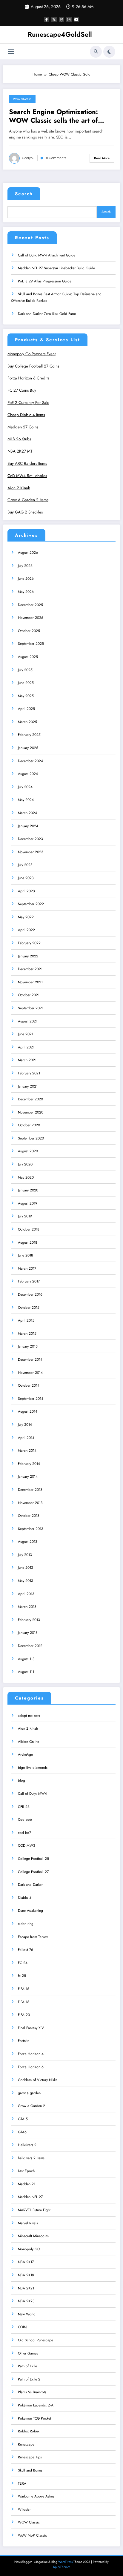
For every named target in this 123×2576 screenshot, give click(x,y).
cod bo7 (24, 1833)
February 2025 (29, 735)
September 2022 (31, 904)
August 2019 (28, 1203)
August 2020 (28, 1151)
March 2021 (27, 1060)
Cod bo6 (25, 1820)
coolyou (28, 158)
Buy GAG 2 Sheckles (25, 512)
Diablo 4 (25, 1898)
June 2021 (26, 1034)
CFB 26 (24, 1807)
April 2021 (26, 1047)
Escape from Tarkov (33, 1937)
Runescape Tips (30, 2457)
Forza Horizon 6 (31, 2067)
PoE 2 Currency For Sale (28, 403)
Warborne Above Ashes (36, 2496)
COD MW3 (27, 1846)
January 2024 (28, 826)
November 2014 (30, 1373)
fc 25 (22, 1976)
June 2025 (26, 683)
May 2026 (26, 592)
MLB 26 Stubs (19, 439)
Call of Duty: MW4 (32, 1794)
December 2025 (30, 605)
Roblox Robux (29, 2431)
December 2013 (30, 1490)
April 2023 (26, 891)
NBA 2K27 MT (20, 451)
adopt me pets (29, 1716)
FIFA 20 (24, 2015)
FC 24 (23, 1963)
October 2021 (29, 995)
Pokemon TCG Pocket (34, 2418)
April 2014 (26, 1438)
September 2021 (31, 1008)
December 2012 (30, 1646)
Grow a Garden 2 (31, 2106)
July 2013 (25, 1555)
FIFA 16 (24, 2002)
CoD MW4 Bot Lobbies (27, 476)
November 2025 (31, 618)
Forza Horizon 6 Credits (28, 378)
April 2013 (26, 1594)
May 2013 (26, 1581)
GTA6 (22, 2132)
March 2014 (27, 1451)
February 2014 (29, 1464)
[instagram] (69, 19)
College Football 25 (33, 1859)
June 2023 (26, 878)
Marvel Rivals (28, 2223)
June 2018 (26, 1255)
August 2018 (28, 1242)
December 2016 (30, 1294)
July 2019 (25, 1216)
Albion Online (29, 1742)
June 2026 (26, 579)
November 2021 (30, 982)
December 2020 (30, 1099)
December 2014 (30, 1359)
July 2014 (25, 1425)
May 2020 (26, 1177)
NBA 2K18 (26, 2275)
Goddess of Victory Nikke (38, 2080)
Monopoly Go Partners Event (31, 354)
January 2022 (28, 956)
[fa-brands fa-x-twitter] (54, 19)
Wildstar (24, 2509)
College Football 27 (33, 1872)
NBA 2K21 (26, 2288)
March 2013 (27, 1607)
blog (21, 1780)
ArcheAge (25, 1754)
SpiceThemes (62, 2567)
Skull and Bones (30, 2470)
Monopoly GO (29, 2249)
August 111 (26, 1672)
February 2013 (29, 1620)
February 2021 (29, 1073)
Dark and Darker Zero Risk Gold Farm (47, 314)
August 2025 (28, 657)
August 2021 (28, 1021)
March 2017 (27, 1268)
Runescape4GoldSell (60, 34)
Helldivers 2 (27, 2145)
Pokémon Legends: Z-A (36, 2405)
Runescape (26, 2444)
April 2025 (26, 709)
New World (27, 2314)
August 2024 (28, 774)
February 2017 (29, 1281)
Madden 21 (27, 2184)
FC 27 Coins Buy (22, 390)
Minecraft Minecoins (33, 2236)
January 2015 (28, 1346)
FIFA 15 (24, 1989)
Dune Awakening (30, 1911)
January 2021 (28, 1086)
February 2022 (29, 943)
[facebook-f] (47, 19)
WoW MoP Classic (32, 2535)
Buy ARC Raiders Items (27, 463)
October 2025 (29, 631)
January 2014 (28, 1477)
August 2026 (28, 553)
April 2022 (26, 930)
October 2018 (29, 1229)
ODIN (22, 2327)
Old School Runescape (36, 2340)
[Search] (96, 52)
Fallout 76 (26, 1950)
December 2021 (30, 969)
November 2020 (31, 1112)
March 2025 (27, 722)
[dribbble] (61, 19)
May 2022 (26, 917)
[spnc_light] (109, 52)
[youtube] (76, 19)
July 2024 (25, 787)
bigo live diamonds (33, 1768)
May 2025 (26, 696)
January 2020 (28, 1190)
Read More (102, 158)
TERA (22, 2483)
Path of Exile (27, 2366)
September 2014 (31, 1399)
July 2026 (25, 566)
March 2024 (27, 813)
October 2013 (29, 1516)
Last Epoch (26, 2171)
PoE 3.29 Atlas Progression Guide (45, 281)
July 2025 (25, 670)
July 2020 (25, 1164)
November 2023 (31, 852)
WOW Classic (22, 99)
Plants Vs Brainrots (32, 2392)
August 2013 (28, 1542)
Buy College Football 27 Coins (33, 366)
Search (24, 194)
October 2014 (29, 1385)
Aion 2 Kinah (19, 488)
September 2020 (31, 1138)
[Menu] (11, 51)
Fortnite (24, 2041)
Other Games (28, 2353)
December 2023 (30, 839)
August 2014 (28, 1411)
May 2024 (26, 800)
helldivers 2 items (31, 2158)
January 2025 (28, 748)
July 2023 (25, 865)
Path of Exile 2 (29, 2379)
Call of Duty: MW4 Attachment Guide (47, 255)
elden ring (26, 1924)
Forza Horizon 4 (31, 2054)
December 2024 (30, 761)
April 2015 (26, 1320)
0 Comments (56, 158)
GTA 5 (23, 2119)
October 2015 (29, 1308)
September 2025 (31, 644)
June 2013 (26, 1568)
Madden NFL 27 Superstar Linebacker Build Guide (56, 268)
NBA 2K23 (26, 2301)
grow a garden (29, 2093)
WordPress (65, 2562)
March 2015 (27, 1334)
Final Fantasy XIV (31, 2028)
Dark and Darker (30, 1885)
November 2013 (30, 1503)
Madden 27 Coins (23, 427)
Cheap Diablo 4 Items (26, 415)
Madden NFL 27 (30, 2197)
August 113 (26, 1659)
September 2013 (31, 1529)
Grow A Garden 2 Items (28, 500)
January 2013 (28, 1633)
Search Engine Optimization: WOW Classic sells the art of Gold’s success (53, 116)
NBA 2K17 (26, 2262)
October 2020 (29, 1125)
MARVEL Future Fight (34, 2210)
